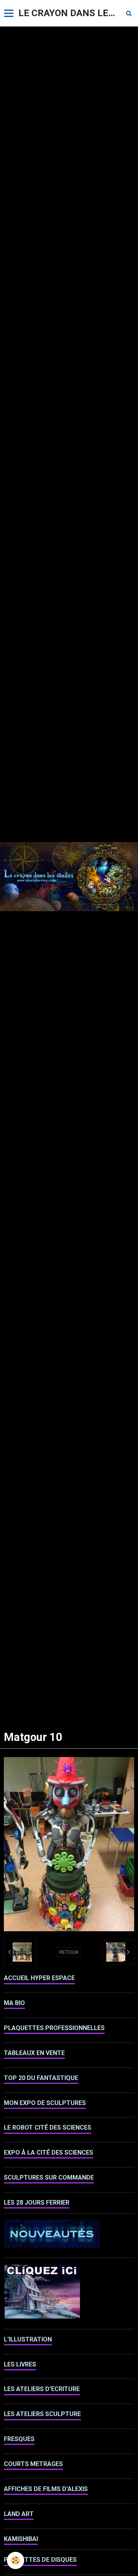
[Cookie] (16, 2560)
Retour (69, 1952)
